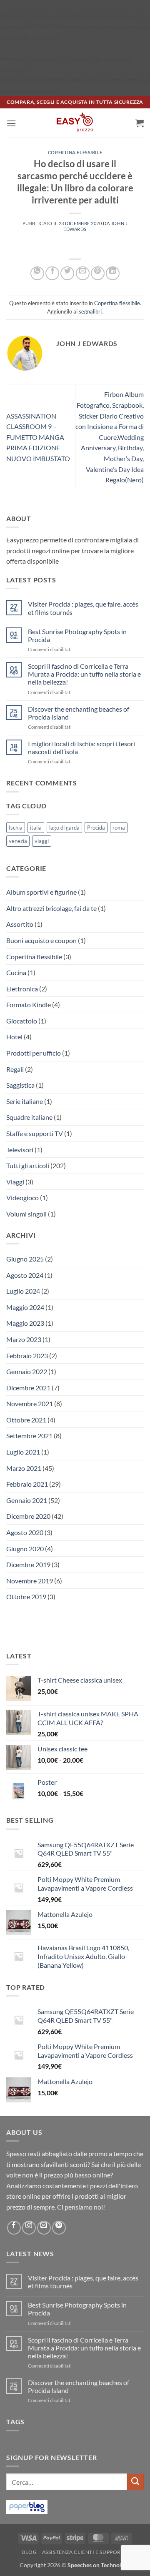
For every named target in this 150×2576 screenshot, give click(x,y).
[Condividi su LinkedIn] (113, 273)
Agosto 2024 (25, 1275)
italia (36, 828)
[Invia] (135, 2482)
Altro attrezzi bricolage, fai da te (51, 908)
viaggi (42, 841)
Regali (15, 1069)
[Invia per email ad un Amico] (83, 273)
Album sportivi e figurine (41, 892)
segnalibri (90, 311)
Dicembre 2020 (28, 1516)
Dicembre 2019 (28, 1564)
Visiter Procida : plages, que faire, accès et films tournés (83, 608)
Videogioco (22, 1198)
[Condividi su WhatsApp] (37, 273)
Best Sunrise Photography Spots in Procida (77, 635)
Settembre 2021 (29, 1436)
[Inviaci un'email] (44, 2228)
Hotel (14, 1037)
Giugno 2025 (25, 1259)
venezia (18, 841)
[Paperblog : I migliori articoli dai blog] (27, 2506)
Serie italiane (25, 1101)
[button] (11, 123)
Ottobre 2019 (26, 1597)
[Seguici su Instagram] (29, 2228)
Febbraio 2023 (27, 1356)
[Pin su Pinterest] (98, 273)
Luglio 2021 (23, 1452)
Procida (96, 828)
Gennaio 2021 (27, 1500)
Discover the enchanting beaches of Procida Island (79, 713)
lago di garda (64, 828)
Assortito (20, 924)
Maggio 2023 (25, 1323)
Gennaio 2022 (27, 1371)
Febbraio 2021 (27, 1484)
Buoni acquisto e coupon (41, 940)
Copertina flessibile (75, 152)
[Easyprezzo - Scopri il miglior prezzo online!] (75, 123)
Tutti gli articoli (28, 1165)
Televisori (20, 1150)
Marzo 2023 (24, 1339)
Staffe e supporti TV (35, 1133)
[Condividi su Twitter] (67, 273)
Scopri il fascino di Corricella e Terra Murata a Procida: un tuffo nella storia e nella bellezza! (84, 674)
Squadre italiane (29, 1117)
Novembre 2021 (30, 1403)
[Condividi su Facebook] (52, 273)
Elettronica (22, 989)
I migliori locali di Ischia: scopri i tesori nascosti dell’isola (81, 747)
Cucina (16, 972)
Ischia (16, 828)
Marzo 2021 (24, 1468)
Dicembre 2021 (28, 1388)
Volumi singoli (26, 1214)
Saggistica (20, 1085)
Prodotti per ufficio (34, 1053)
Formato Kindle (29, 1005)
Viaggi (15, 1182)
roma (119, 828)
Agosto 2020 (25, 1532)
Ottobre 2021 (26, 1420)
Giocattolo (22, 1021)
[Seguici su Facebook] (14, 2228)
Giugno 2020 (25, 1549)
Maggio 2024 (25, 1307)
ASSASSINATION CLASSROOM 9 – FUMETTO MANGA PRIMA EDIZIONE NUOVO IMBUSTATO (38, 437)
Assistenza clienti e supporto (85, 2552)
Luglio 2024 (23, 1291)
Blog (29, 2552)
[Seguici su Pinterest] (59, 2228)
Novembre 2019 (30, 1581)
